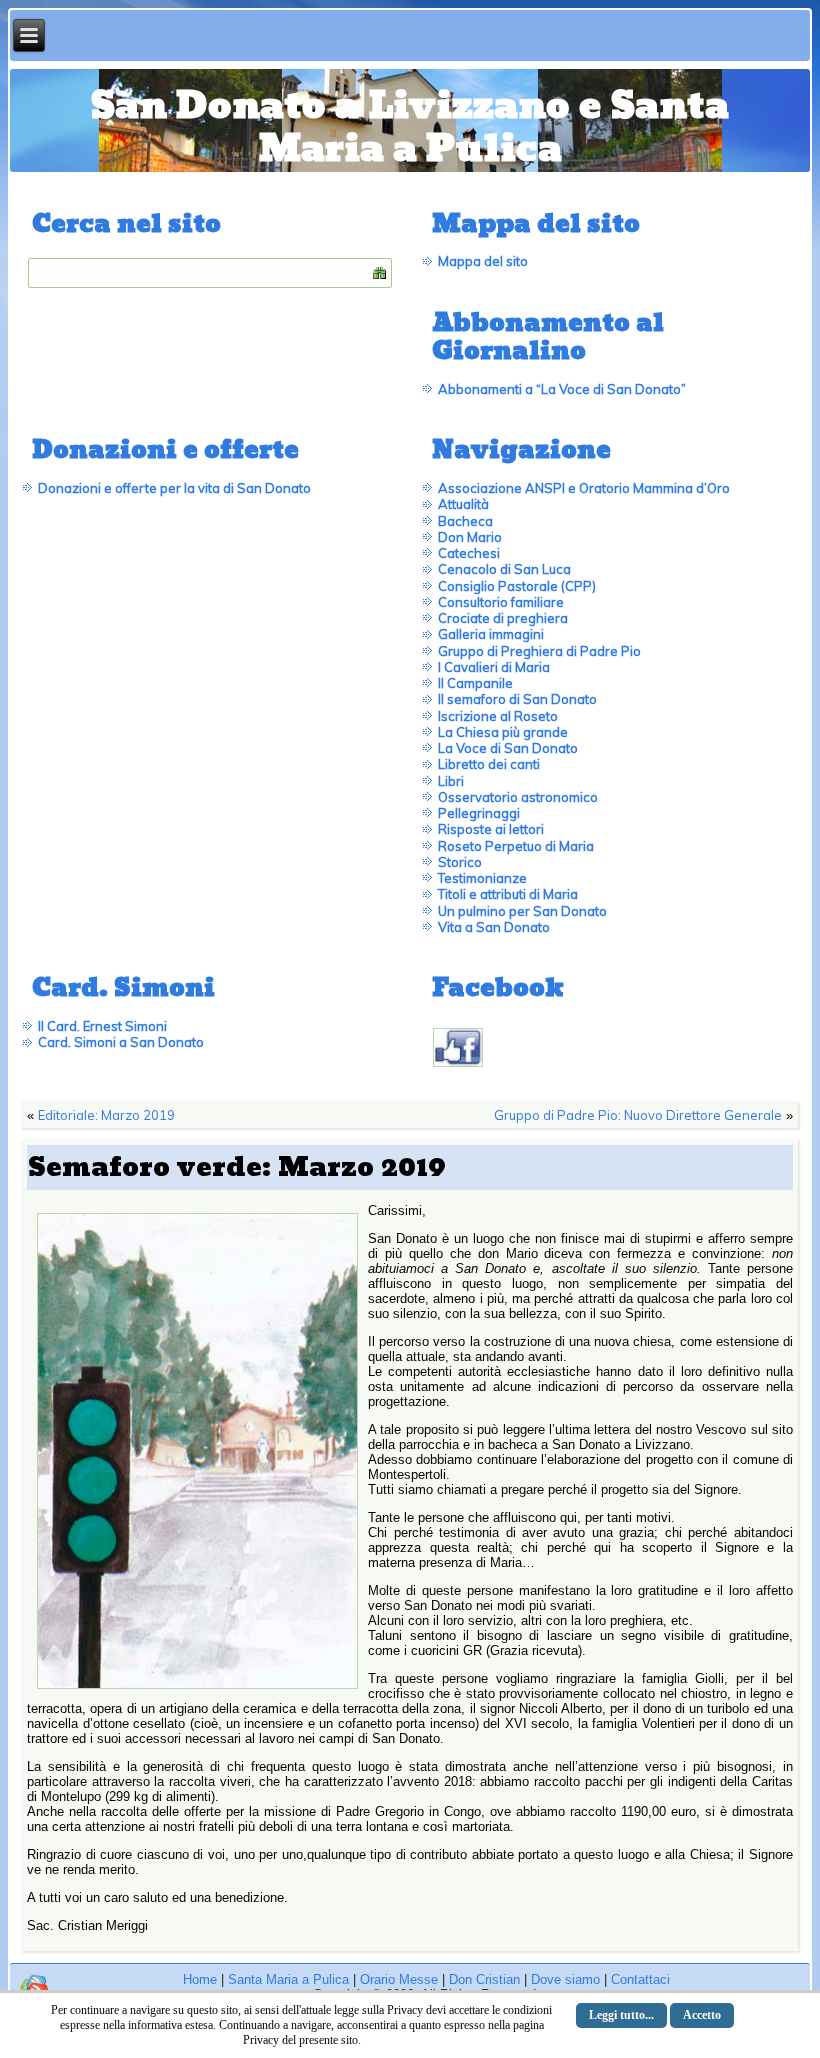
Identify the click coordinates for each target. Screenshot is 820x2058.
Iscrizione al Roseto (498, 716)
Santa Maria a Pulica (288, 1979)
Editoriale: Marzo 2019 (106, 1115)
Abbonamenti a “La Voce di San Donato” (562, 389)
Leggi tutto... (621, 2015)
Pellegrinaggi (479, 813)
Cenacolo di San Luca (504, 569)
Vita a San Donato (494, 927)
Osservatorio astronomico (518, 797)
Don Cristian (484, 1979)
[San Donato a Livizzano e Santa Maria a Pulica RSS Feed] (34, 1988)
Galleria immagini (491, 634)
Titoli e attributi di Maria (508, 894)
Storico (460, 862)
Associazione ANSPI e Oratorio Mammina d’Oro (584, 488)
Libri (451, 781)
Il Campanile (475, 683)
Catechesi (469, 553)
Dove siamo (565, 1979)
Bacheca (465, 521)
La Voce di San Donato (508, 748)
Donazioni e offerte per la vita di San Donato (174, 488)
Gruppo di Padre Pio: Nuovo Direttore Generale (638, 1115)
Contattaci (640, 1979)
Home (200, 1979)
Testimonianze (482, 878)
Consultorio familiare (501, 602)
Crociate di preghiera (503, 618)
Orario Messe (399, 1979)
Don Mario (470, 537)
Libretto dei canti (489, 764)
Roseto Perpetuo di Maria (516, 846)
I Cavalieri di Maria (494, 667)
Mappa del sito (483, 261)
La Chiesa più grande (503, 732)
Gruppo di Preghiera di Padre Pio (539, 651)
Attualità (463, 504)
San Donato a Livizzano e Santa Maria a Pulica (410, 128)
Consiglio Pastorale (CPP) (517, 586)
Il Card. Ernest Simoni (102, 1026)
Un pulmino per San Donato (522, 911)
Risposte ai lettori (491, 829)
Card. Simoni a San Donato (121, 1042)
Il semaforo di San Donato (517, 699)
